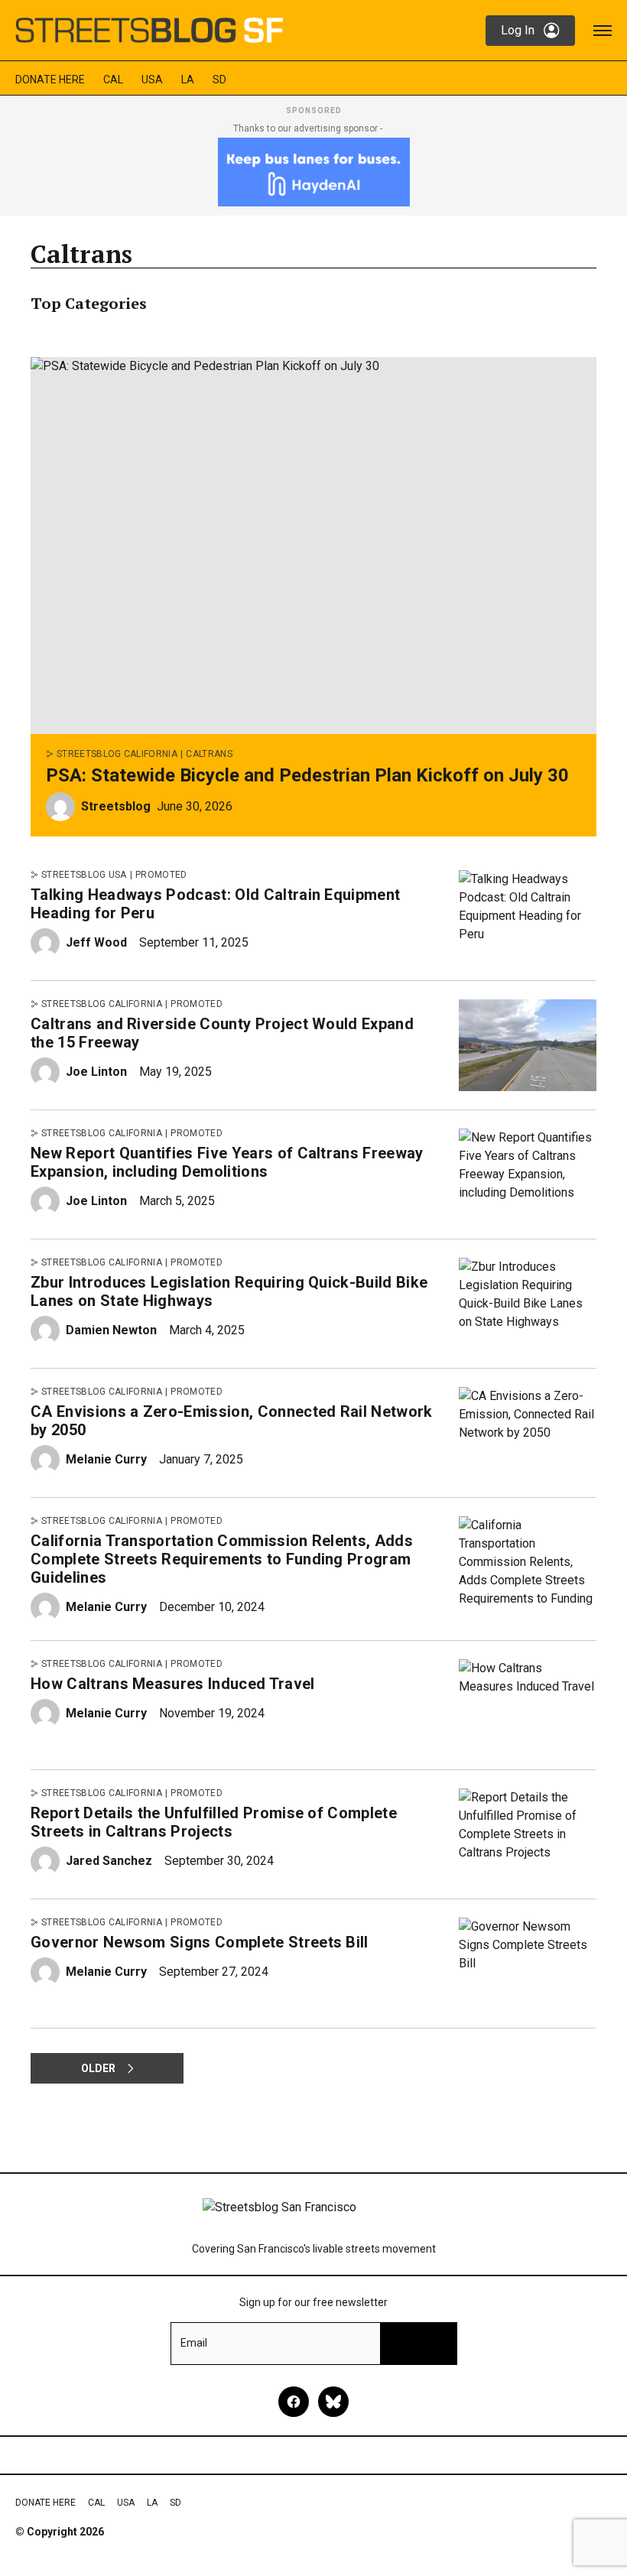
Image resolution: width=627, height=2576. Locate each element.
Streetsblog (116, 806)
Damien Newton (111, 1330)
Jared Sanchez (109, 1861)
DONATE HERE (50, 80)
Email (194, 2343)
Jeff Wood (96, 942)
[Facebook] (294, 2402)
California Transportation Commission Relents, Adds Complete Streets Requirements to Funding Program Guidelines (222, 1559)
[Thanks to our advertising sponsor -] (314, 172)
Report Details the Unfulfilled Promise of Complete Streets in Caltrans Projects (214, 1822)
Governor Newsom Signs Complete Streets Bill (200, 1942)
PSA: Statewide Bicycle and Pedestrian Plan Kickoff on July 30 (307, 775)
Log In (518, 30)
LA (188, 80)
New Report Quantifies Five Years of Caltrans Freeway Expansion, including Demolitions (227, 1162)
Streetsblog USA (84, 875)
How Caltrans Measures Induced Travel (173, 1684)
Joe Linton (96, 1072)
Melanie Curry (106, 1459)
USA (152, 80)
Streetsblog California (117, 754)
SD (219, 80)
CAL (113, 80)
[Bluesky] (333, 2402)
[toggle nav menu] (603, 31)
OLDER (98, 2068)
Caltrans (209, 754)
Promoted (161, 875)
